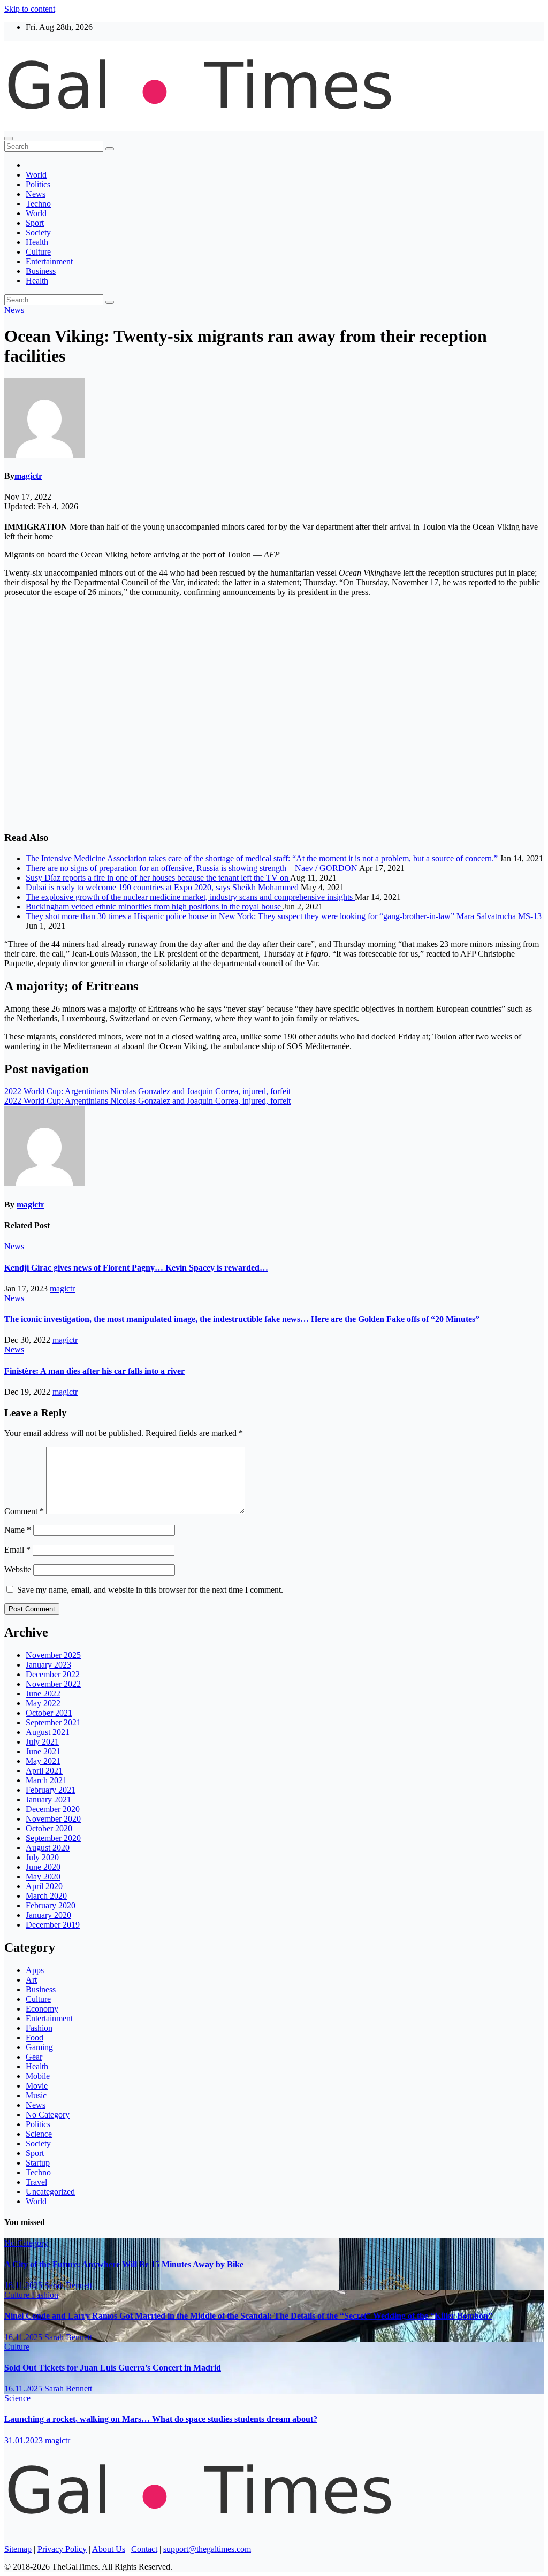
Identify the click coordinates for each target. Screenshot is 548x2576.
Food (35, 2038)
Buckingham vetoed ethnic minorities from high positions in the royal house (154, 907)
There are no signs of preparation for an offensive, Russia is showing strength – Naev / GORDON (192, 868)
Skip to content (30, 9)
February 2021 (51, 1790)
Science (39, 2134)
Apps (35, 1970)
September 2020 (53, 1838)
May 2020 (43, 1876)
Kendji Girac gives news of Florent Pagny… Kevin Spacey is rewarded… (136, 1268)
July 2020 (42, 1857)
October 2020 (49, 1828)
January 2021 (48, 1799)
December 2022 (53, 1674)
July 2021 (42, 1742)
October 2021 (49, 1713)
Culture (38, 252)
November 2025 (53, 1655)
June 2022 (43, 1694)
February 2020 (51, 1905)
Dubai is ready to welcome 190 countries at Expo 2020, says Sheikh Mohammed (163, 887)
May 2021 (43, 1761)
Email (17, 1550)
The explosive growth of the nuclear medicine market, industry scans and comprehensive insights (190, 897)
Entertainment (49, 261)
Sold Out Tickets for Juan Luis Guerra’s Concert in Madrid (113, 2368)
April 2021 (44, 1771)
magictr (28, 476)
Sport (35, 223)
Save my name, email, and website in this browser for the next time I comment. (150, 1590)
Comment (24, 1511)
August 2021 (48, 1732)
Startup (38, 2163)
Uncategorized (50, 2192)
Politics (38, 184)
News (36, 194)
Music (36, 2095)
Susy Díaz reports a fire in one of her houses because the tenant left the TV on (158, 878)
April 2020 (44, 1886)
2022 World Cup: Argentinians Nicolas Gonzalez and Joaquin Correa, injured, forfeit (147, 1091)
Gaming (39, 2047)
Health (37, 242)
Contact (144, 2549)
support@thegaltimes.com (207, 2549)
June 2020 (43, 1867)
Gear (34, 2057)
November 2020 (53, 1819)
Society (38, 232)
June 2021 (43, 1751)
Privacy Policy (62, 2549)
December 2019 (53, 1925)
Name (18, 1530)
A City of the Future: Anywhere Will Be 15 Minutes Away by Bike (124, 2264)
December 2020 (53, 1809)
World (36, 175)
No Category (48, 2115)
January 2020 (48, 1915)
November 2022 (53, 1684)
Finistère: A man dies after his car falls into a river (94, 1371)
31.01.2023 (25, 2440)
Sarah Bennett (68, 2285)
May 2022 (43, 1703)
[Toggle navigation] (9, 139)
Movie (37, 2086)
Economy (42, 2009)
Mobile (38, 2076)
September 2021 (53, 1722)
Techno (38, 204)
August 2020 (48, 1848)
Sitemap (18, 2549)
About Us (109, 2549)
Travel (36, 2182)
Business (41, 271)
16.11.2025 (24, 2285)
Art (31, 1980)
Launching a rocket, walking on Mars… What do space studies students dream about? (161, 2419)
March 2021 (46, 1780)
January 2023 (48, 1665)
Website (18, 1569)
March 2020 (46, 1896)
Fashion (39, 2028)
